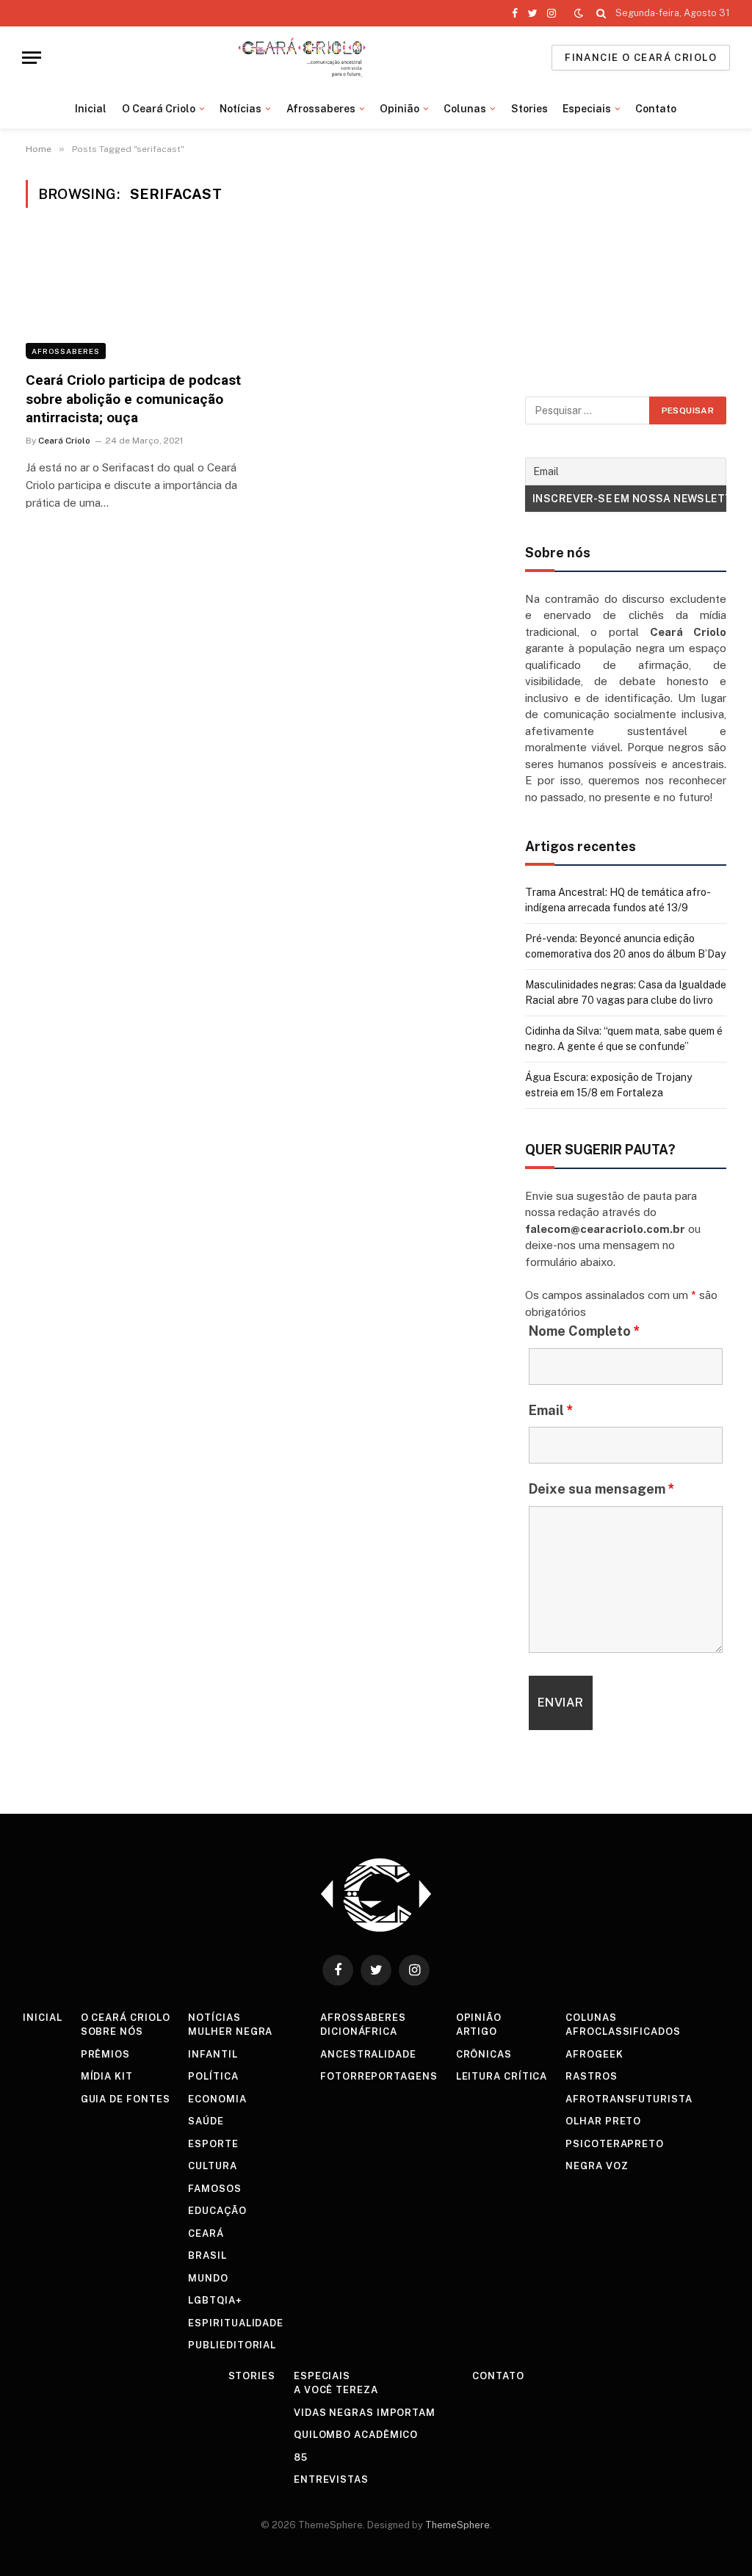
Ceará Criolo (64, 441)
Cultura (212, 2166)
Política (213, 2076)
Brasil (207, 2255)
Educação (217, 2211)
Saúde (206, 2121)
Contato (656, 109)
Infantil (213, 2054)
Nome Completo (585, 1331)
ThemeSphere (458, 2525)
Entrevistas (331, 2479)
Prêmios (105, 2054)
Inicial (91, 109)
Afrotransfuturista (629, 2099)
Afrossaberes (321, 109)
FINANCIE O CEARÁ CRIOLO (641, 58)
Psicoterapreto (615, 2144)
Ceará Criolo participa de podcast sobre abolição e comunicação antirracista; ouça (133, 399)
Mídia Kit (107, 2076)
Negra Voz (597, 2166)
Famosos (214, 2189)
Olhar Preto (603, 2121)
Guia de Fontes (126, 2099)
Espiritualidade (236, 2323)
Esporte (213, 2144)
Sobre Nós (112, 2032)
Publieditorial (232, 2345)
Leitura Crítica (502, 2076)
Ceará (206, 2233)
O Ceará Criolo (159, 109)
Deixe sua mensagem (602, 1489)
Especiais (587, 109)
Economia (217, 2099)
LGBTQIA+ (215, 2300)
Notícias (241, 109)
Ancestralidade (368, 2054)
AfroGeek (594, 2054)
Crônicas (484, 2054)
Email (551, 1410)
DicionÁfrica (359, 2032)
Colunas (465, 109)
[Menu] (32, 58)
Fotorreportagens (379, 2076)
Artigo (477, 2032)
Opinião (399, 109)
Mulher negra (230, 2032)
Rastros (591, 2076)
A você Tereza (336, 2390)
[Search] (601, 13)
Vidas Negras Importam (365, 2413)
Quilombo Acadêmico (356, 2435)
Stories (529, 109)
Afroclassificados (623, 2032)
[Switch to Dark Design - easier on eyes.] (579, 13)
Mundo (208, 2278)
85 (301, 2457)
